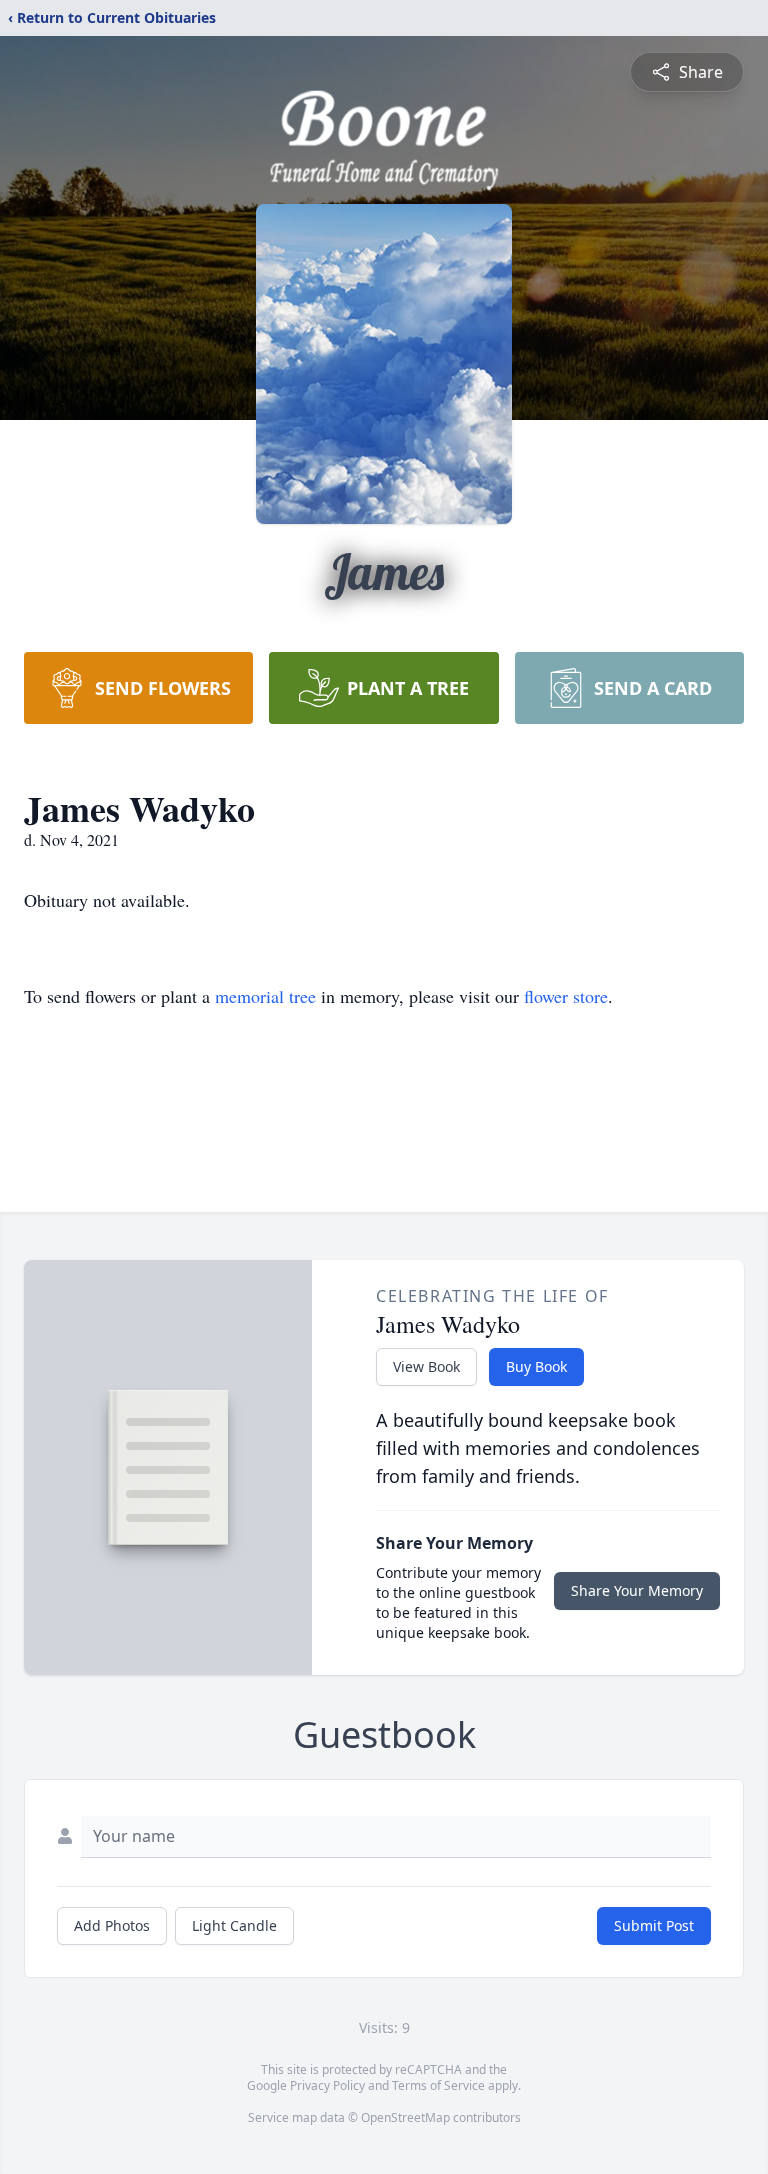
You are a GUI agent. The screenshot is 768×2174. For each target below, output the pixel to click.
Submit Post (654, 1925)
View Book (426, 1366)
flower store (566, 996)
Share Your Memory (637, 1590)
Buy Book (536, 1366)
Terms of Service (438, 2085)
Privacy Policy (327, 2085)
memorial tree (265, 996)
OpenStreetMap (405, 2117)
